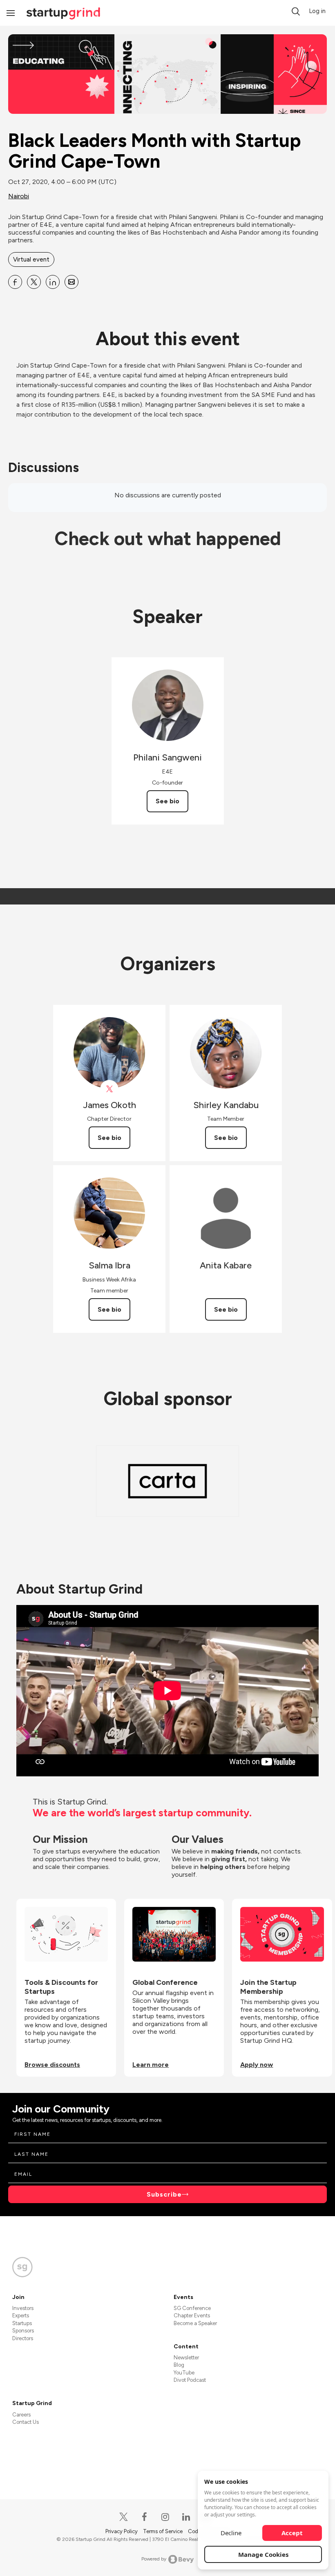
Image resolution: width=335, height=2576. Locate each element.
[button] (296, 11)
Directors (23, 2338)
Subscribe (164, 2194)
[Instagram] (166, 2517)
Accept (292, 2533)
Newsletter (186, 2358)
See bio (167, 801)
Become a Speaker (195, 2323)
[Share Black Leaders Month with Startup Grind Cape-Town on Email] (71, 282)
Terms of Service (163, 2531)
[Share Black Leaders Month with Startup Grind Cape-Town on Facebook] (15, 282)
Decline (231, 2533)
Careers (21, 2415)
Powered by (154, 2559)
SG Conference (192, 2308)
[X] (124, 2517)
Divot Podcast (190, 2380)
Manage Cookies (263, 2554)
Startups (22, 2323)
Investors (23, 2308)
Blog (179, 2365)
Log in (317, 11)
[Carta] (167, 1481)
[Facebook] (145, 2517)
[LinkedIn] (186, 2517)
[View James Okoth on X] (109, 1089)
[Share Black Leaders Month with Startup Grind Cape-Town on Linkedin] (53, 282)
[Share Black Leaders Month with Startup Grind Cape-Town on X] (34, 282)
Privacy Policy (122, 2531)
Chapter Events (192, 2316)
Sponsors (23, 2331)
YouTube (184, 2373)
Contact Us (26, 2422)
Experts (21, 2316)
